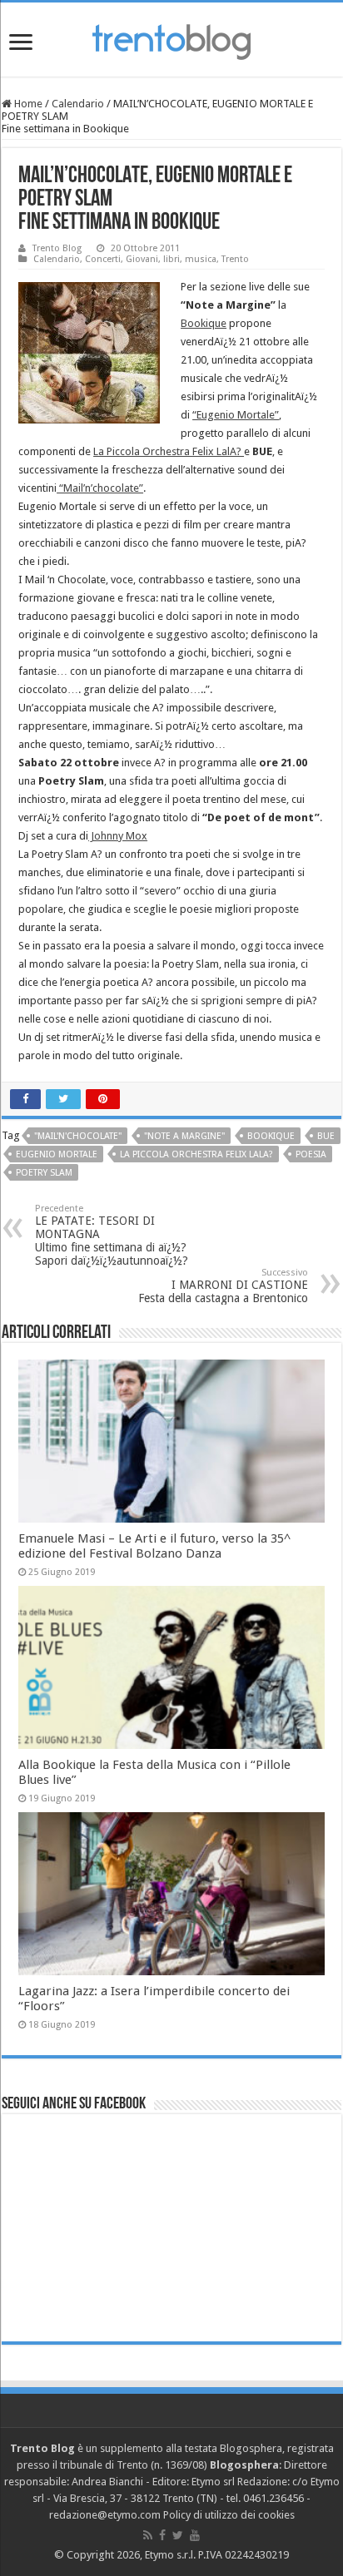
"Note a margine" (184, 1136)
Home (27, 104)
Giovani (142, 259)
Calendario (78, 104)
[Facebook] (162, 2535)
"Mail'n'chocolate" (78, 1136)
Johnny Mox (118, 836)
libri (171, 259)
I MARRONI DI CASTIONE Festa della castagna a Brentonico (223, 1286)
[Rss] (148, 2535)
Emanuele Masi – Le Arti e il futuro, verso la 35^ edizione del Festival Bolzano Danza (154, 1546)
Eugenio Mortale (57, 1154)
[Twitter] (178, 2535)
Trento (235, 259)
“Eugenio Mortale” (236, 415)
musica (201, 259)
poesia (311, 1154)
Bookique (204, 323)
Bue (326, 1136)
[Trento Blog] (171, 39)
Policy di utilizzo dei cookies (229, 2515)
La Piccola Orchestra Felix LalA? (169, 451)
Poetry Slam (44, 1173)
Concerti (103, 259)
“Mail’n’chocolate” (100, 488)
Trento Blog (57, 248)
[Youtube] (195, 2535)
